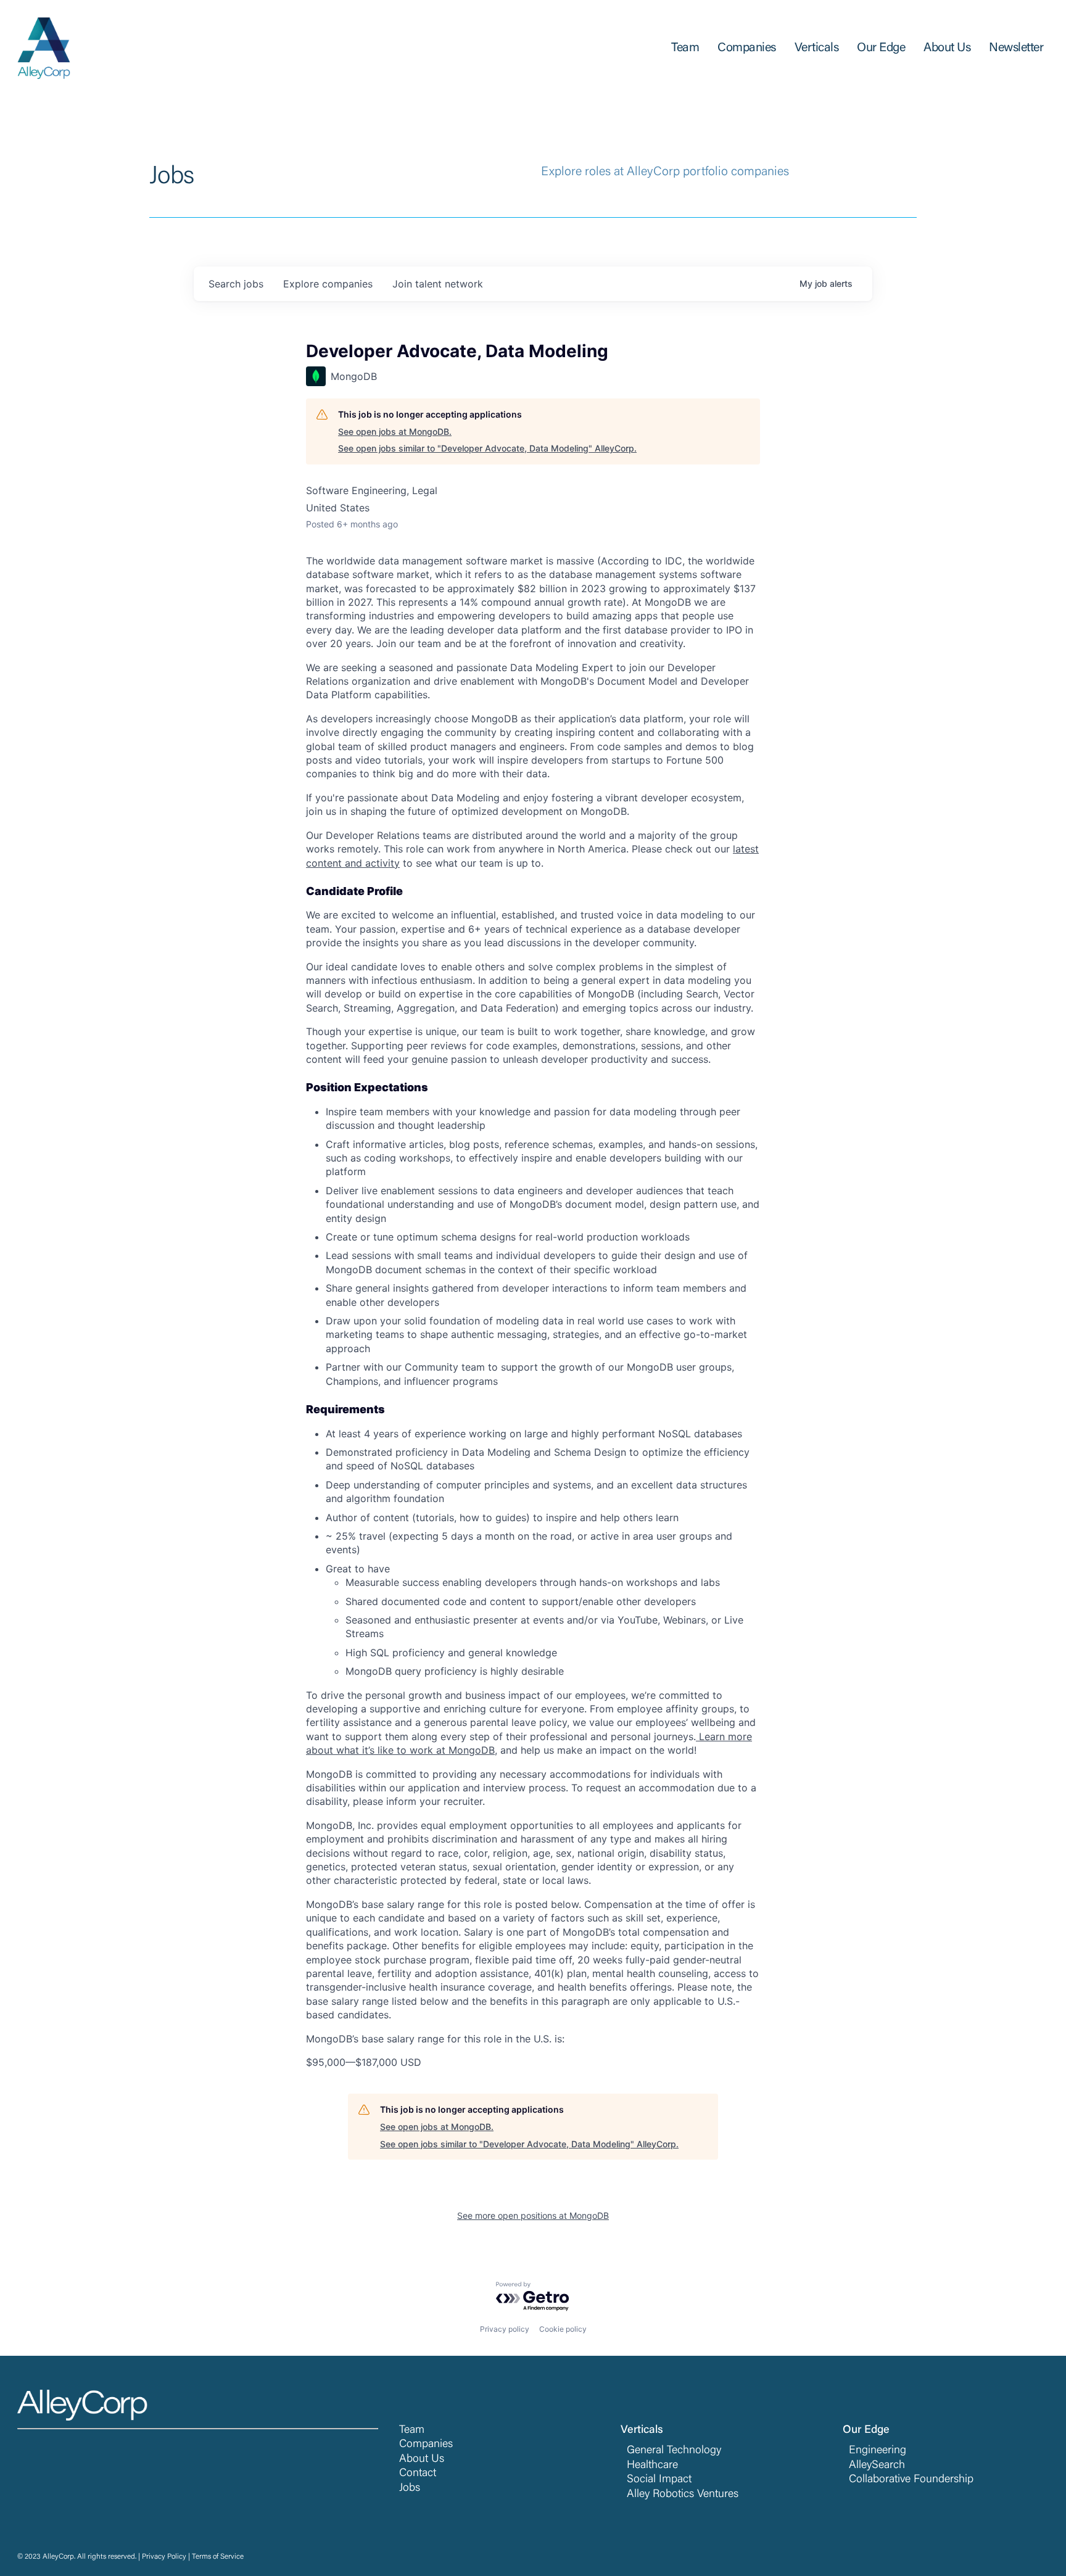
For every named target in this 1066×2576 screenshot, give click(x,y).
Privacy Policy (164, 2557)
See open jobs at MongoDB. (395, 431)
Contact (418, 2474)
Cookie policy (563, 2329)
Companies (426, 2445)
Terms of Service (218, 2557)
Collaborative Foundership (911, 2480)
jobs (236, 284)
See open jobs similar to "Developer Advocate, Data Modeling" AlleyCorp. (487, 448)
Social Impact (659, 2480)
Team (412, 2430)
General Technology (674, 2451)
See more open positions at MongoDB (533, 2215)
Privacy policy (505, 2329)
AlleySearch (877, 2466)
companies (328, 284)
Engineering (878, 2451)
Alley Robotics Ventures (683, 2495)
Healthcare (652, 2466)
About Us (422, 2459)
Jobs (410, 2488)
